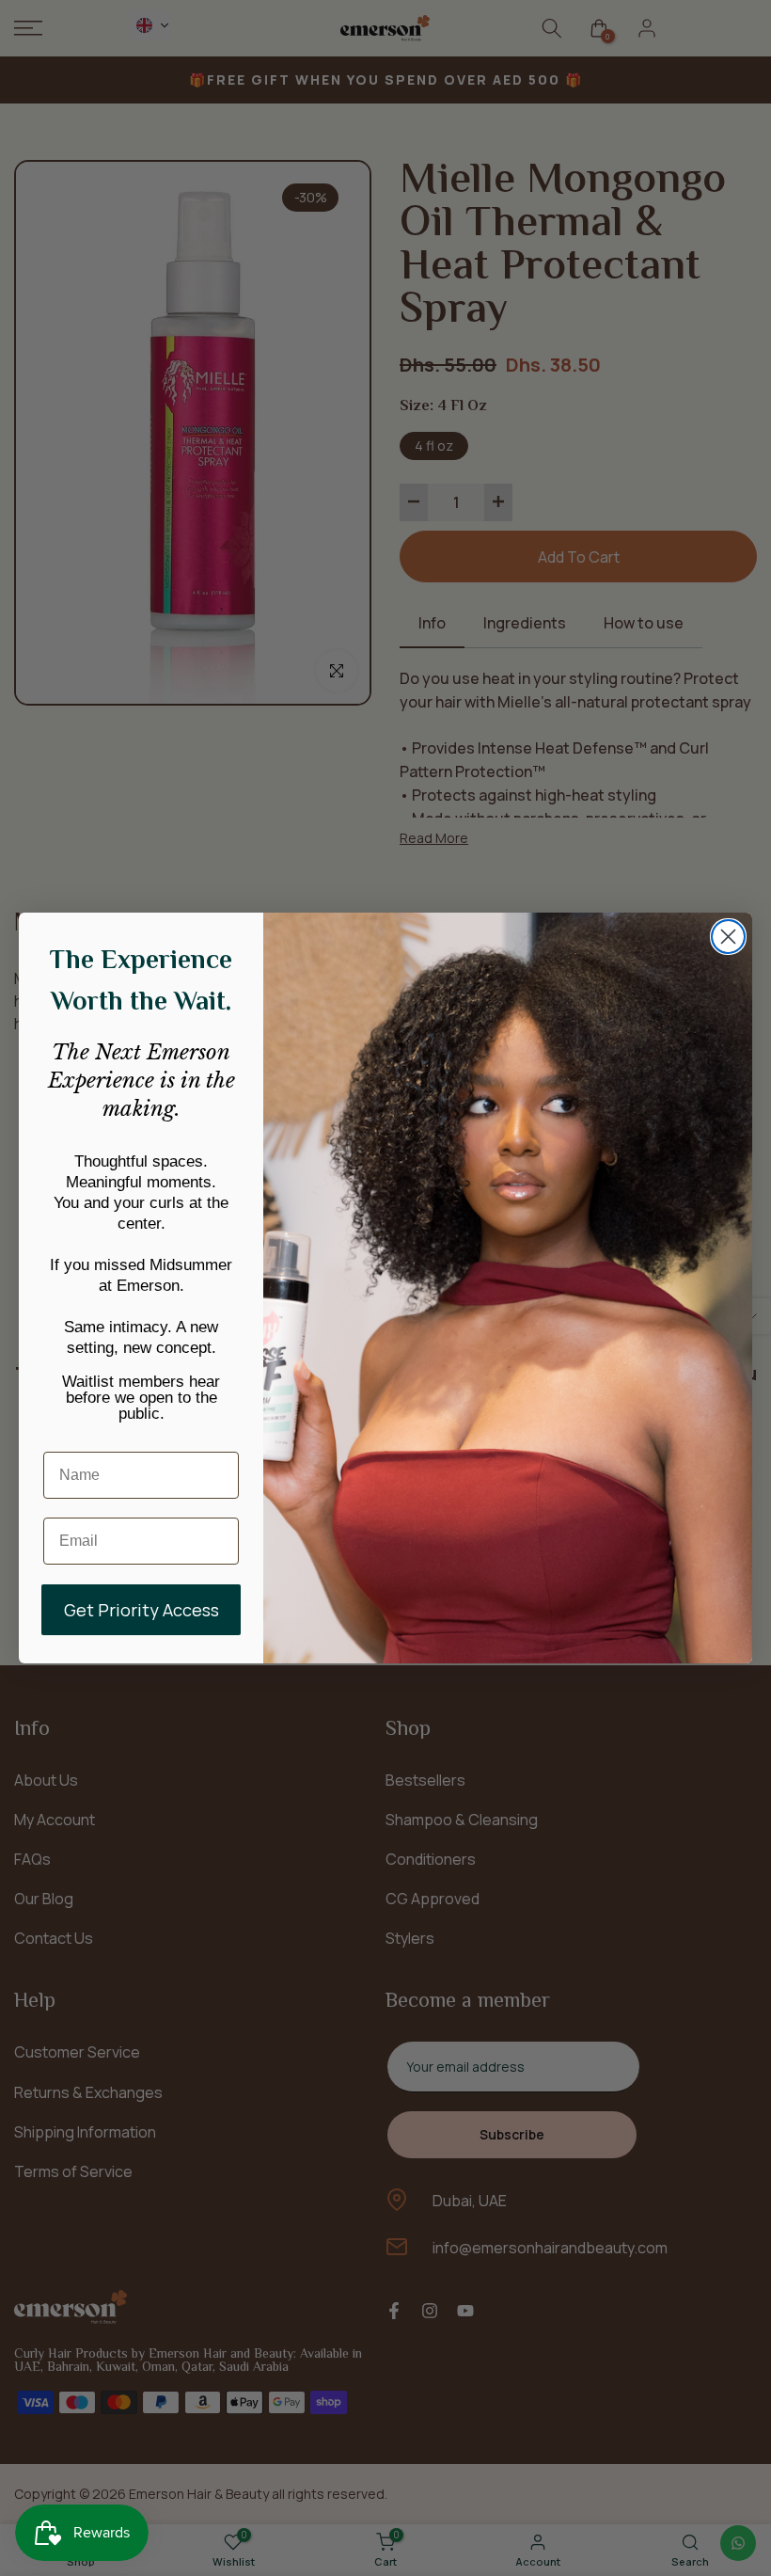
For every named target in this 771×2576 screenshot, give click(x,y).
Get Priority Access (142, 1610)
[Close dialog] (728, 937)
